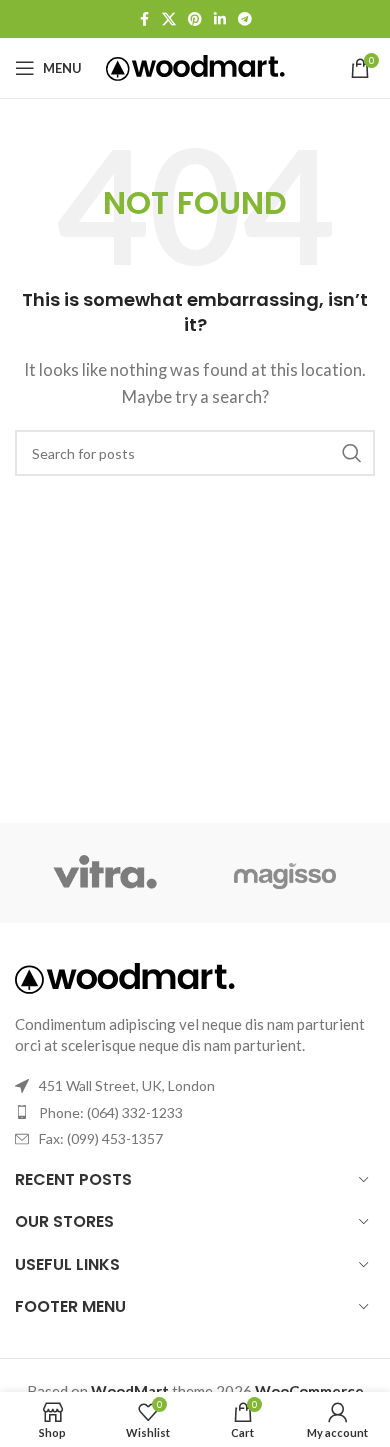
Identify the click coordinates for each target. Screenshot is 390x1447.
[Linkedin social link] (220, 19)
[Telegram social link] (245, 19)
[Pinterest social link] (195, 19)
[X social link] (169, 19)
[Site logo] (195, 66)
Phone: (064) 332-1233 (111, 1112)
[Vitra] (105, 873)
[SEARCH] (352, 453)
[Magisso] (285, 873)
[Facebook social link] (144, 19)
